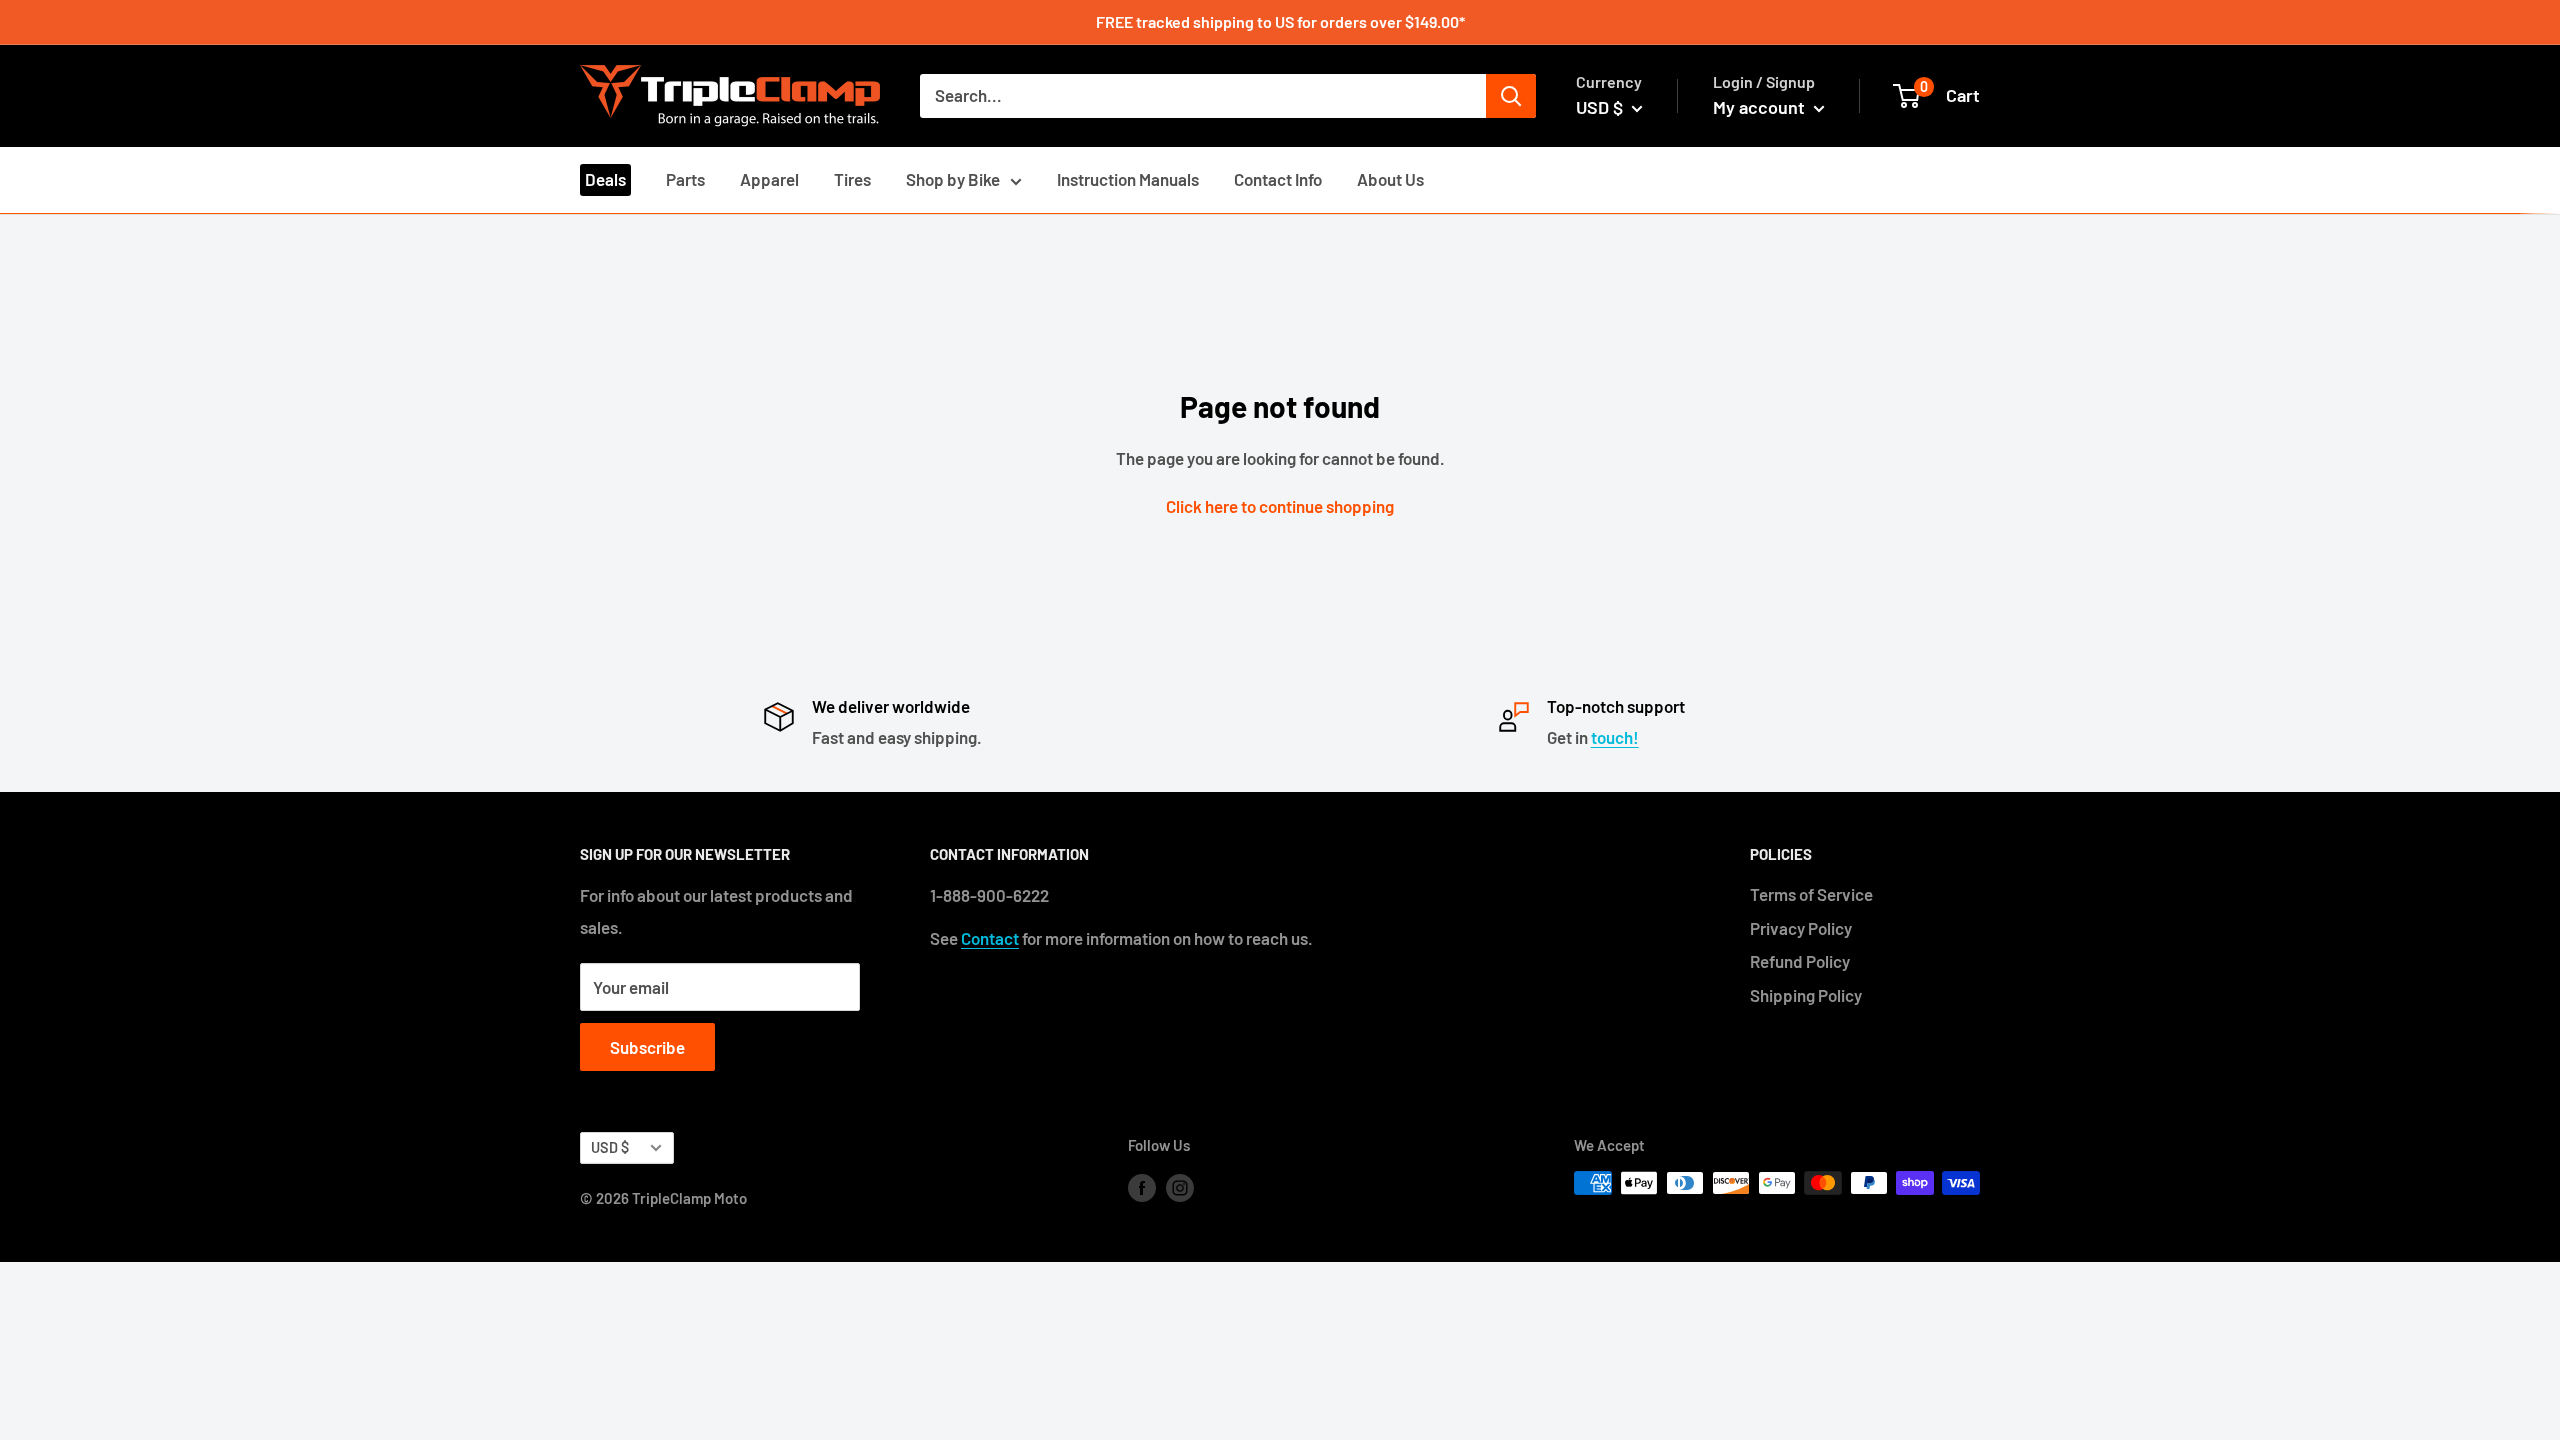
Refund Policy (1800, 961)
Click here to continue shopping (1280, 506)
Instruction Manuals (1128, 179)
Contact (990, 938)
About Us (1390, 179)
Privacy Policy (1801, 928)
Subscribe (647, 1047)
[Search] (1511, 96)
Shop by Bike (953, 179)
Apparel (769, 179)
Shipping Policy (1806, 995)
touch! (1615, 737)
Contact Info (1278, 179)
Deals (605, 179)
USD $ (610, 1147)
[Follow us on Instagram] (1180, 1186)
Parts (685, 179)
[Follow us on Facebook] (1142, 1186)
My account (1761, 107)
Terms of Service (1811, 894)
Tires (852, 179)
